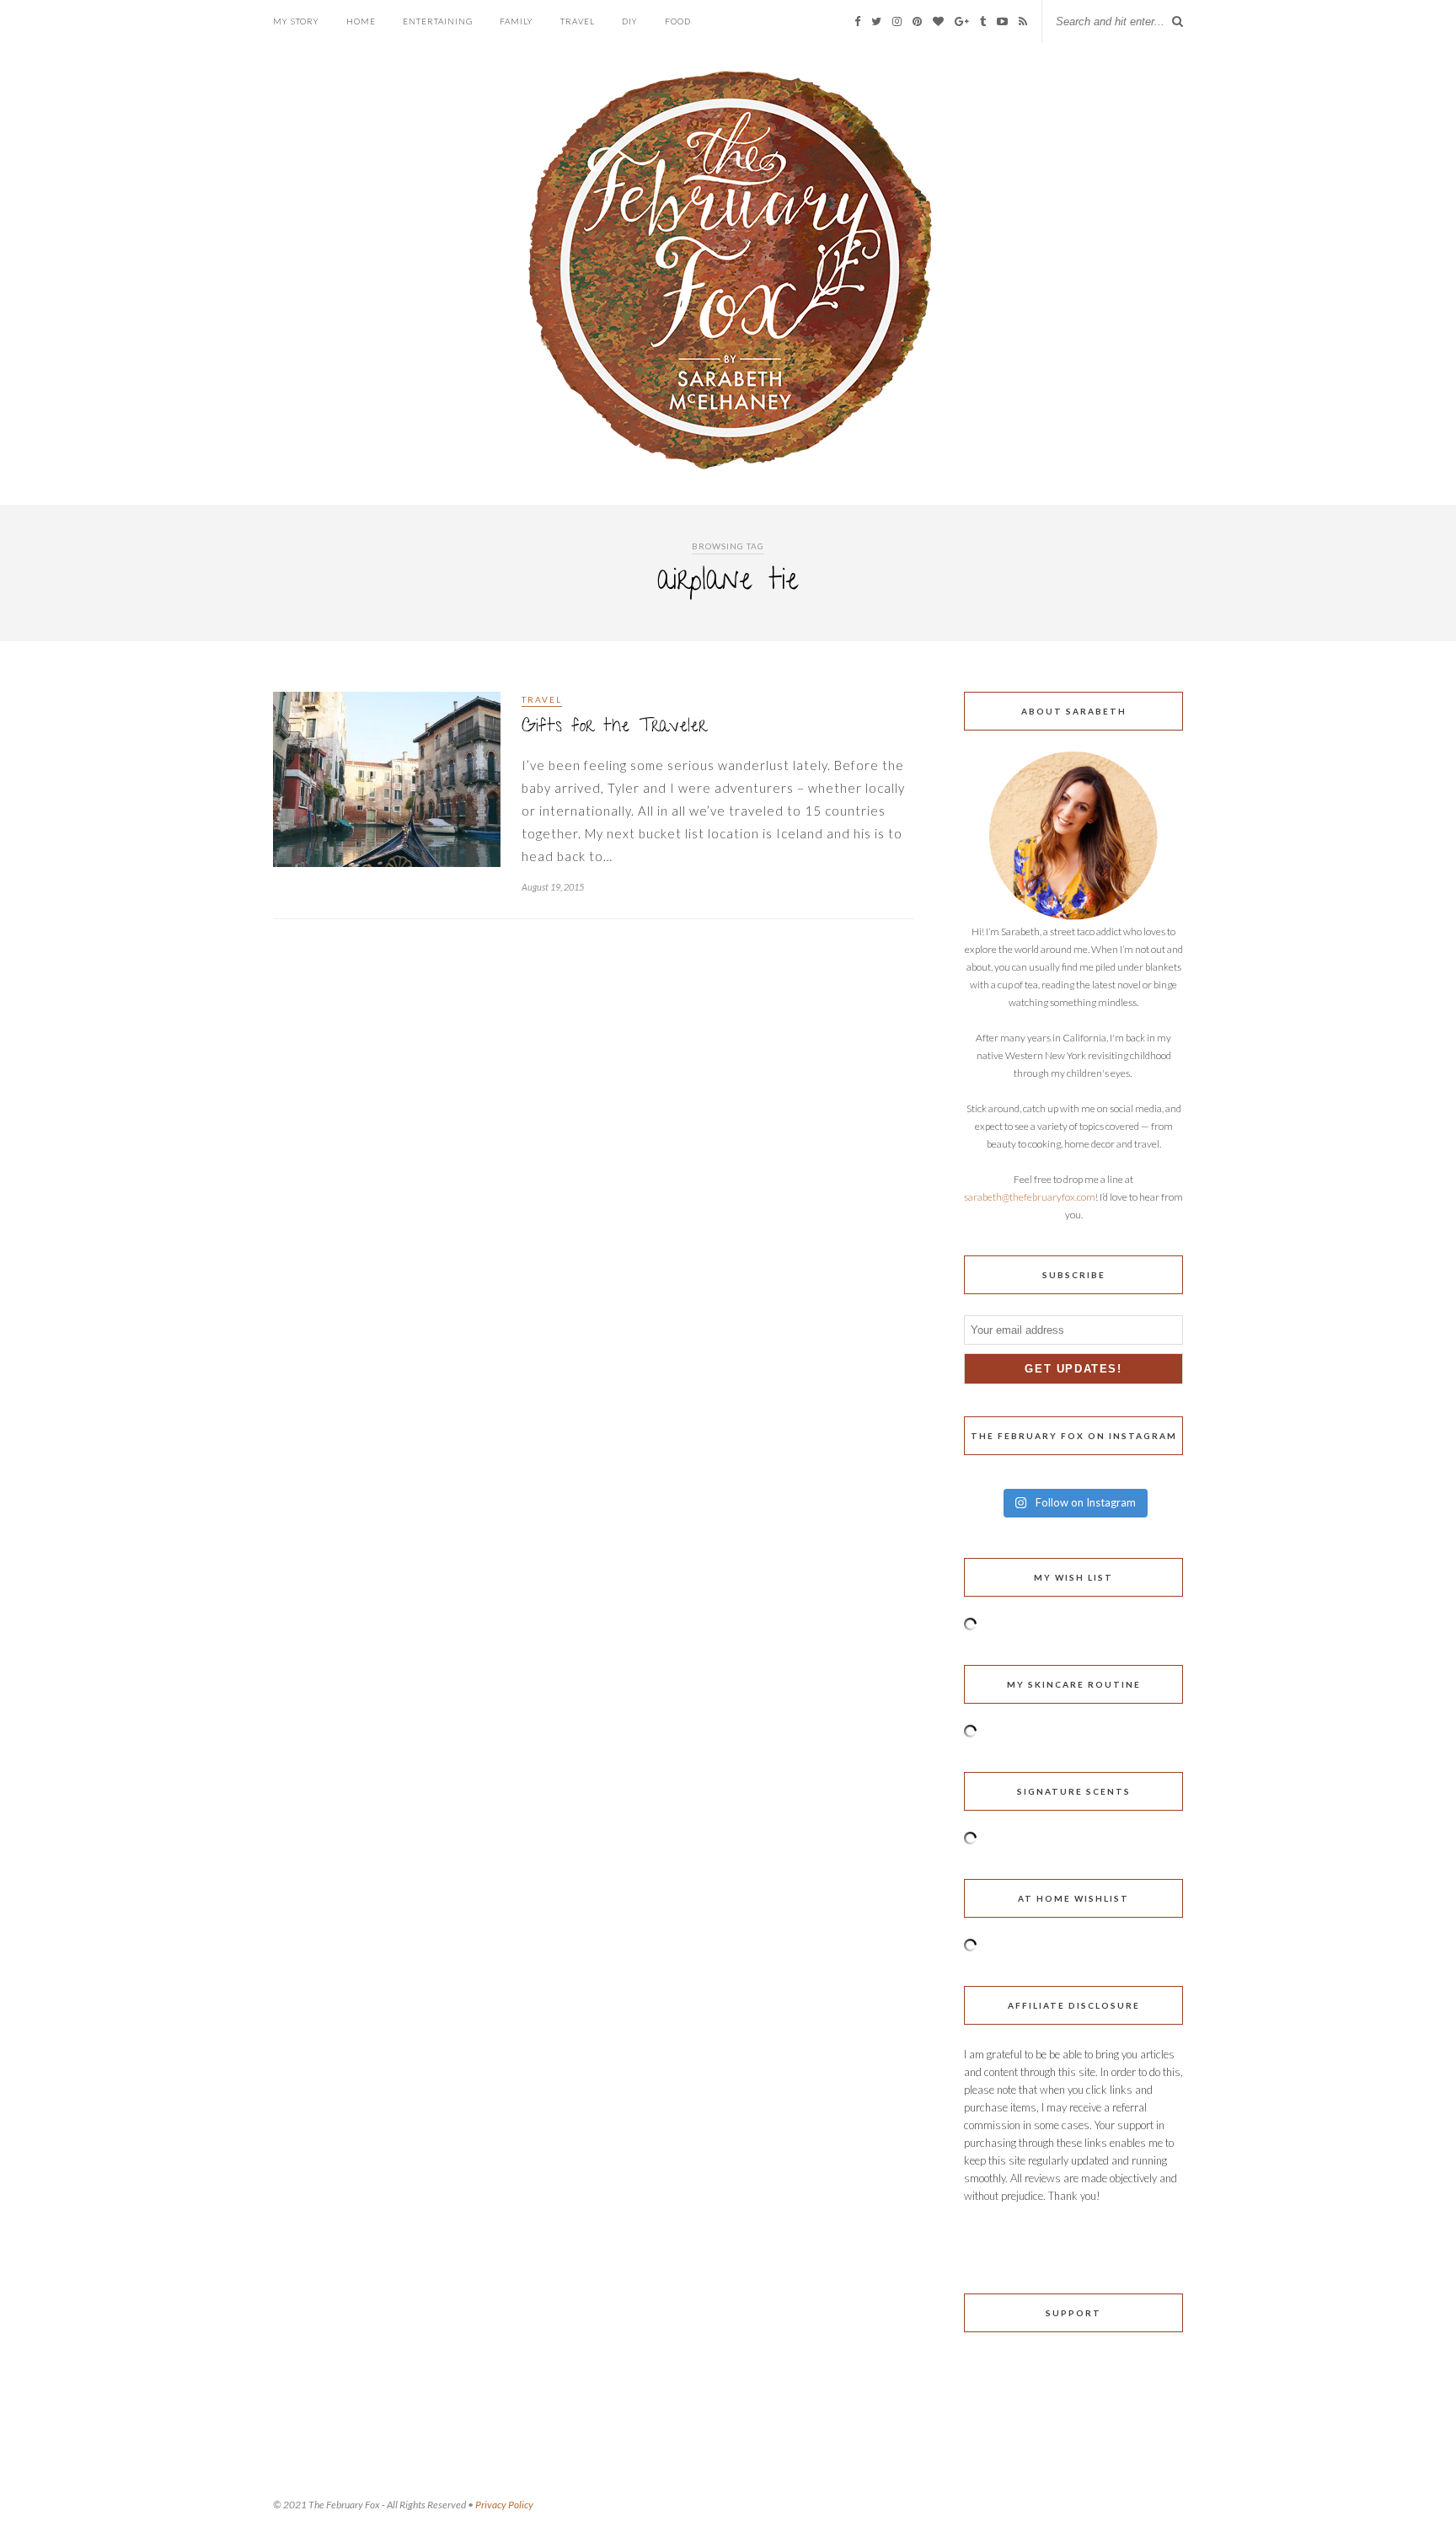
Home (361, 21)
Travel (578, 21)
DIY (630, 21)
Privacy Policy (504, 2505)
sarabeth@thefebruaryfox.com (1030, 1197)
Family (517, 21)
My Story (296, 21)
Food (678, 21)
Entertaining (438, 21)
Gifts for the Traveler (614, 728)
